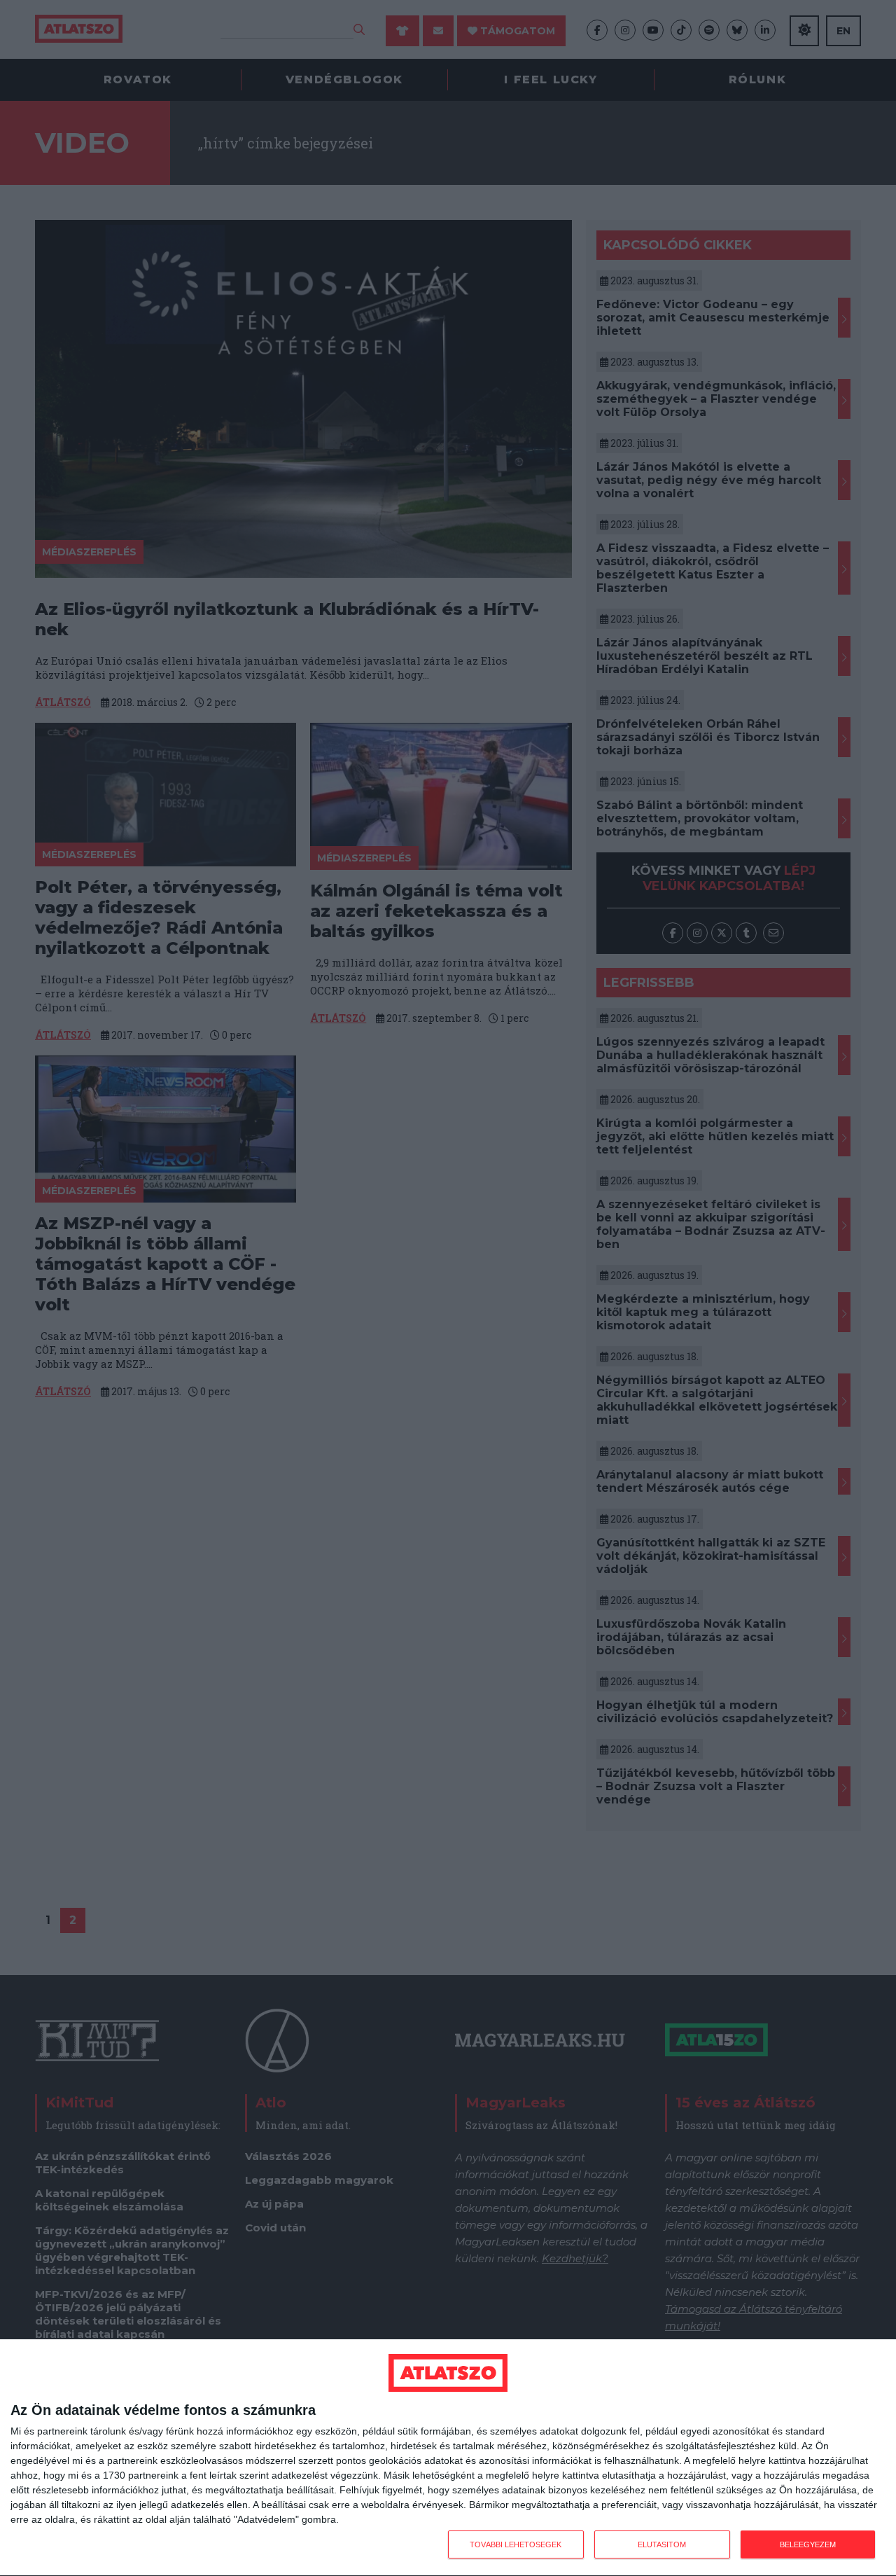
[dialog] (448, 2458)
